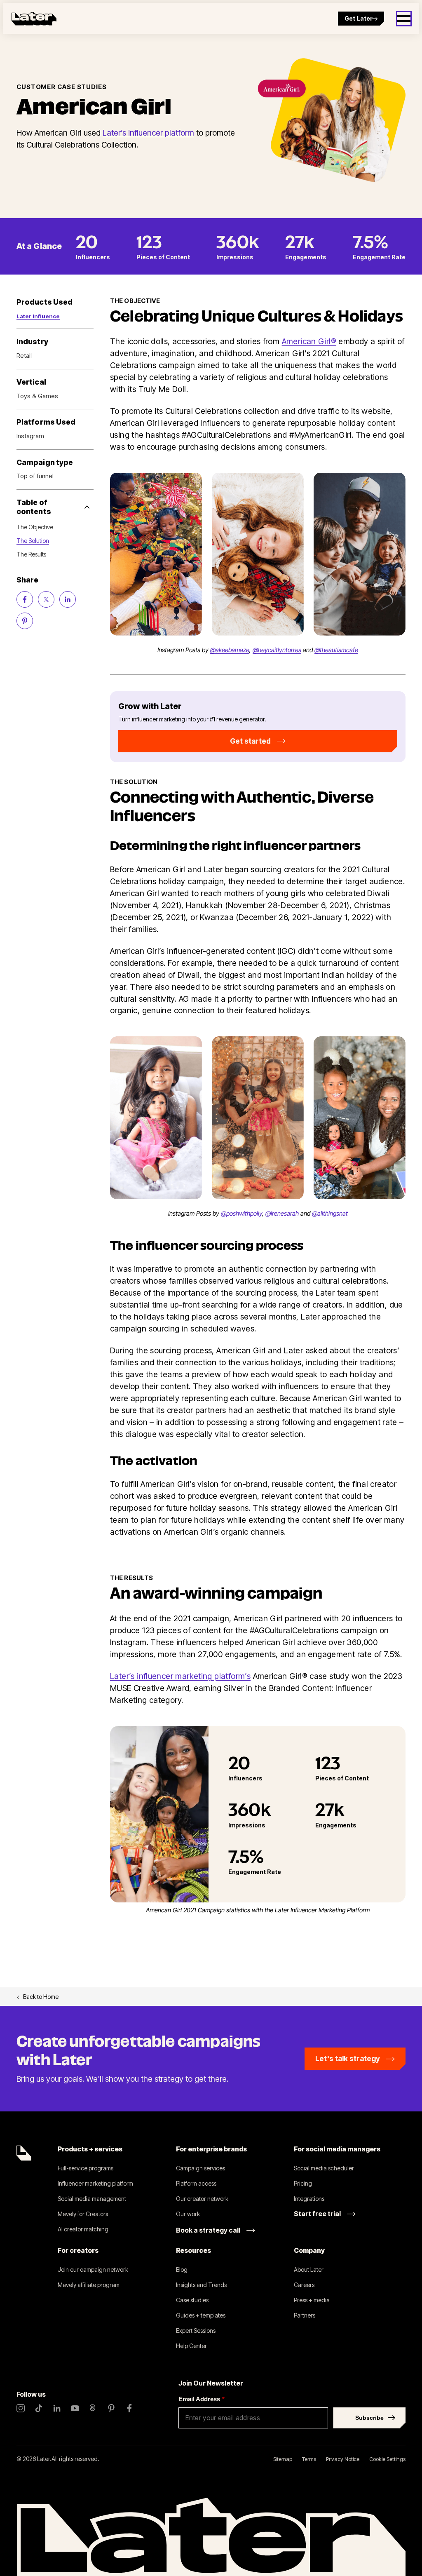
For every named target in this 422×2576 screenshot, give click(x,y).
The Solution (33, 541)
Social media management (92, 2199)
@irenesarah (282, 1213)
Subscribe (369, 2418)
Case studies (192, 2300)
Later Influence (38, 316)
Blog (182, 2270)
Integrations (309, 2199)
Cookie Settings (387, 2459)
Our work (188, 2214)
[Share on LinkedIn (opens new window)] (68, 599)
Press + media (312, 2300)
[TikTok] (39, 2408)
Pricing (303, 2183)
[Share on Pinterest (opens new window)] (25, 621)
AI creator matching (83, 2229)
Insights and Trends (201, 2285)
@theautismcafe (336, 650)
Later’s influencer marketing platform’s (180, 1676)
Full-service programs (86, 2168)
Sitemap (283, 2459)
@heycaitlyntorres (277, 650)
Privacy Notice (343, 2459)
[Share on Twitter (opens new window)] (46, 599)
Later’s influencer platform (148, 133)
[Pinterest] (111, 2408)
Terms (309, 2459)
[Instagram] (21, 2408)
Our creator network (202, 2199)
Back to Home (41, 1997)
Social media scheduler (324, 2168)
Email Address (202, 2399)
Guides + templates (201, 2315)
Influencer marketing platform (95, 2183)
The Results (31, 554)
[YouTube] (75, 2408)
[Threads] (93, 2408)
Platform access (196, 2183)
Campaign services (200, 2168)
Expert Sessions (196, 2331)
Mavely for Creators (83, 2214)
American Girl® (309, 341)
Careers (304, 2285)
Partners (305, 2315)
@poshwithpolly (241, 1213)
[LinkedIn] (57, 2408)
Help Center (191, 2346)
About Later (309, 2270)
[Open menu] (404, 19)
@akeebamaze (230, 650)
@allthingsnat (330, 1213)
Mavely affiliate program (89, 2285)
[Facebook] (129, 2408)
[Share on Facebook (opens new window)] (25, 599)
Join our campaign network (93, 2270)
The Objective (35, 527)
